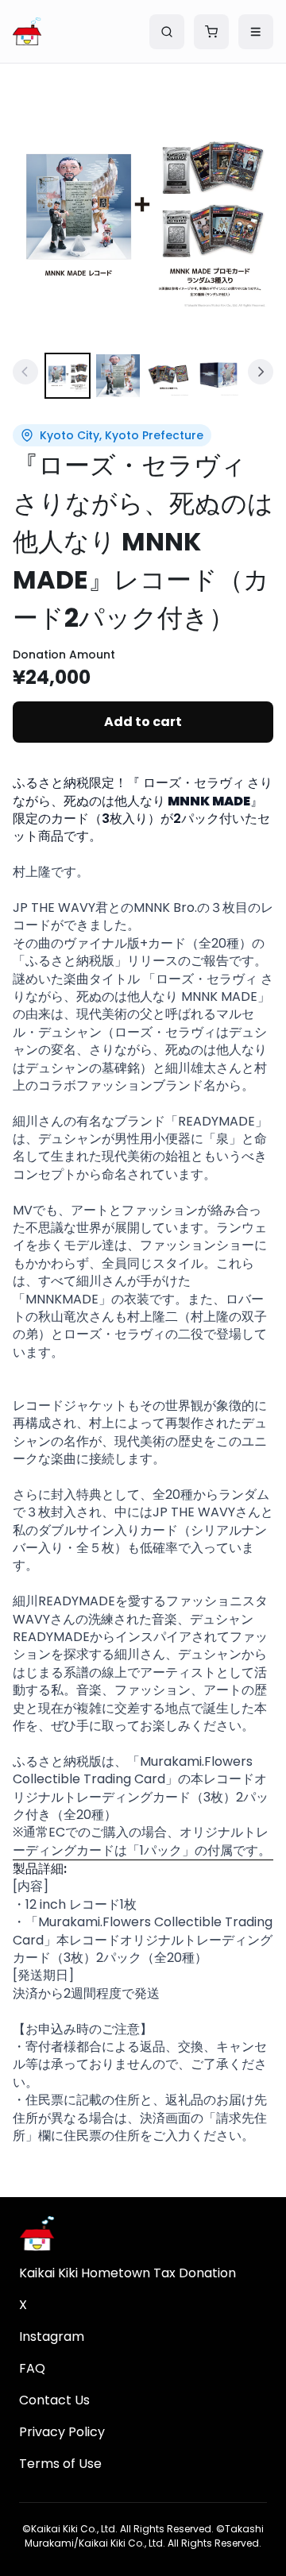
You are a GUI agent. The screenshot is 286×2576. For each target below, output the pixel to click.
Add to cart (143, 722)
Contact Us (54, 2400)
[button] (143, 214)
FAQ (32, 2368)
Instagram (52, 2337)
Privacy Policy (62, 2432)
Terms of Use (60, 2464)
